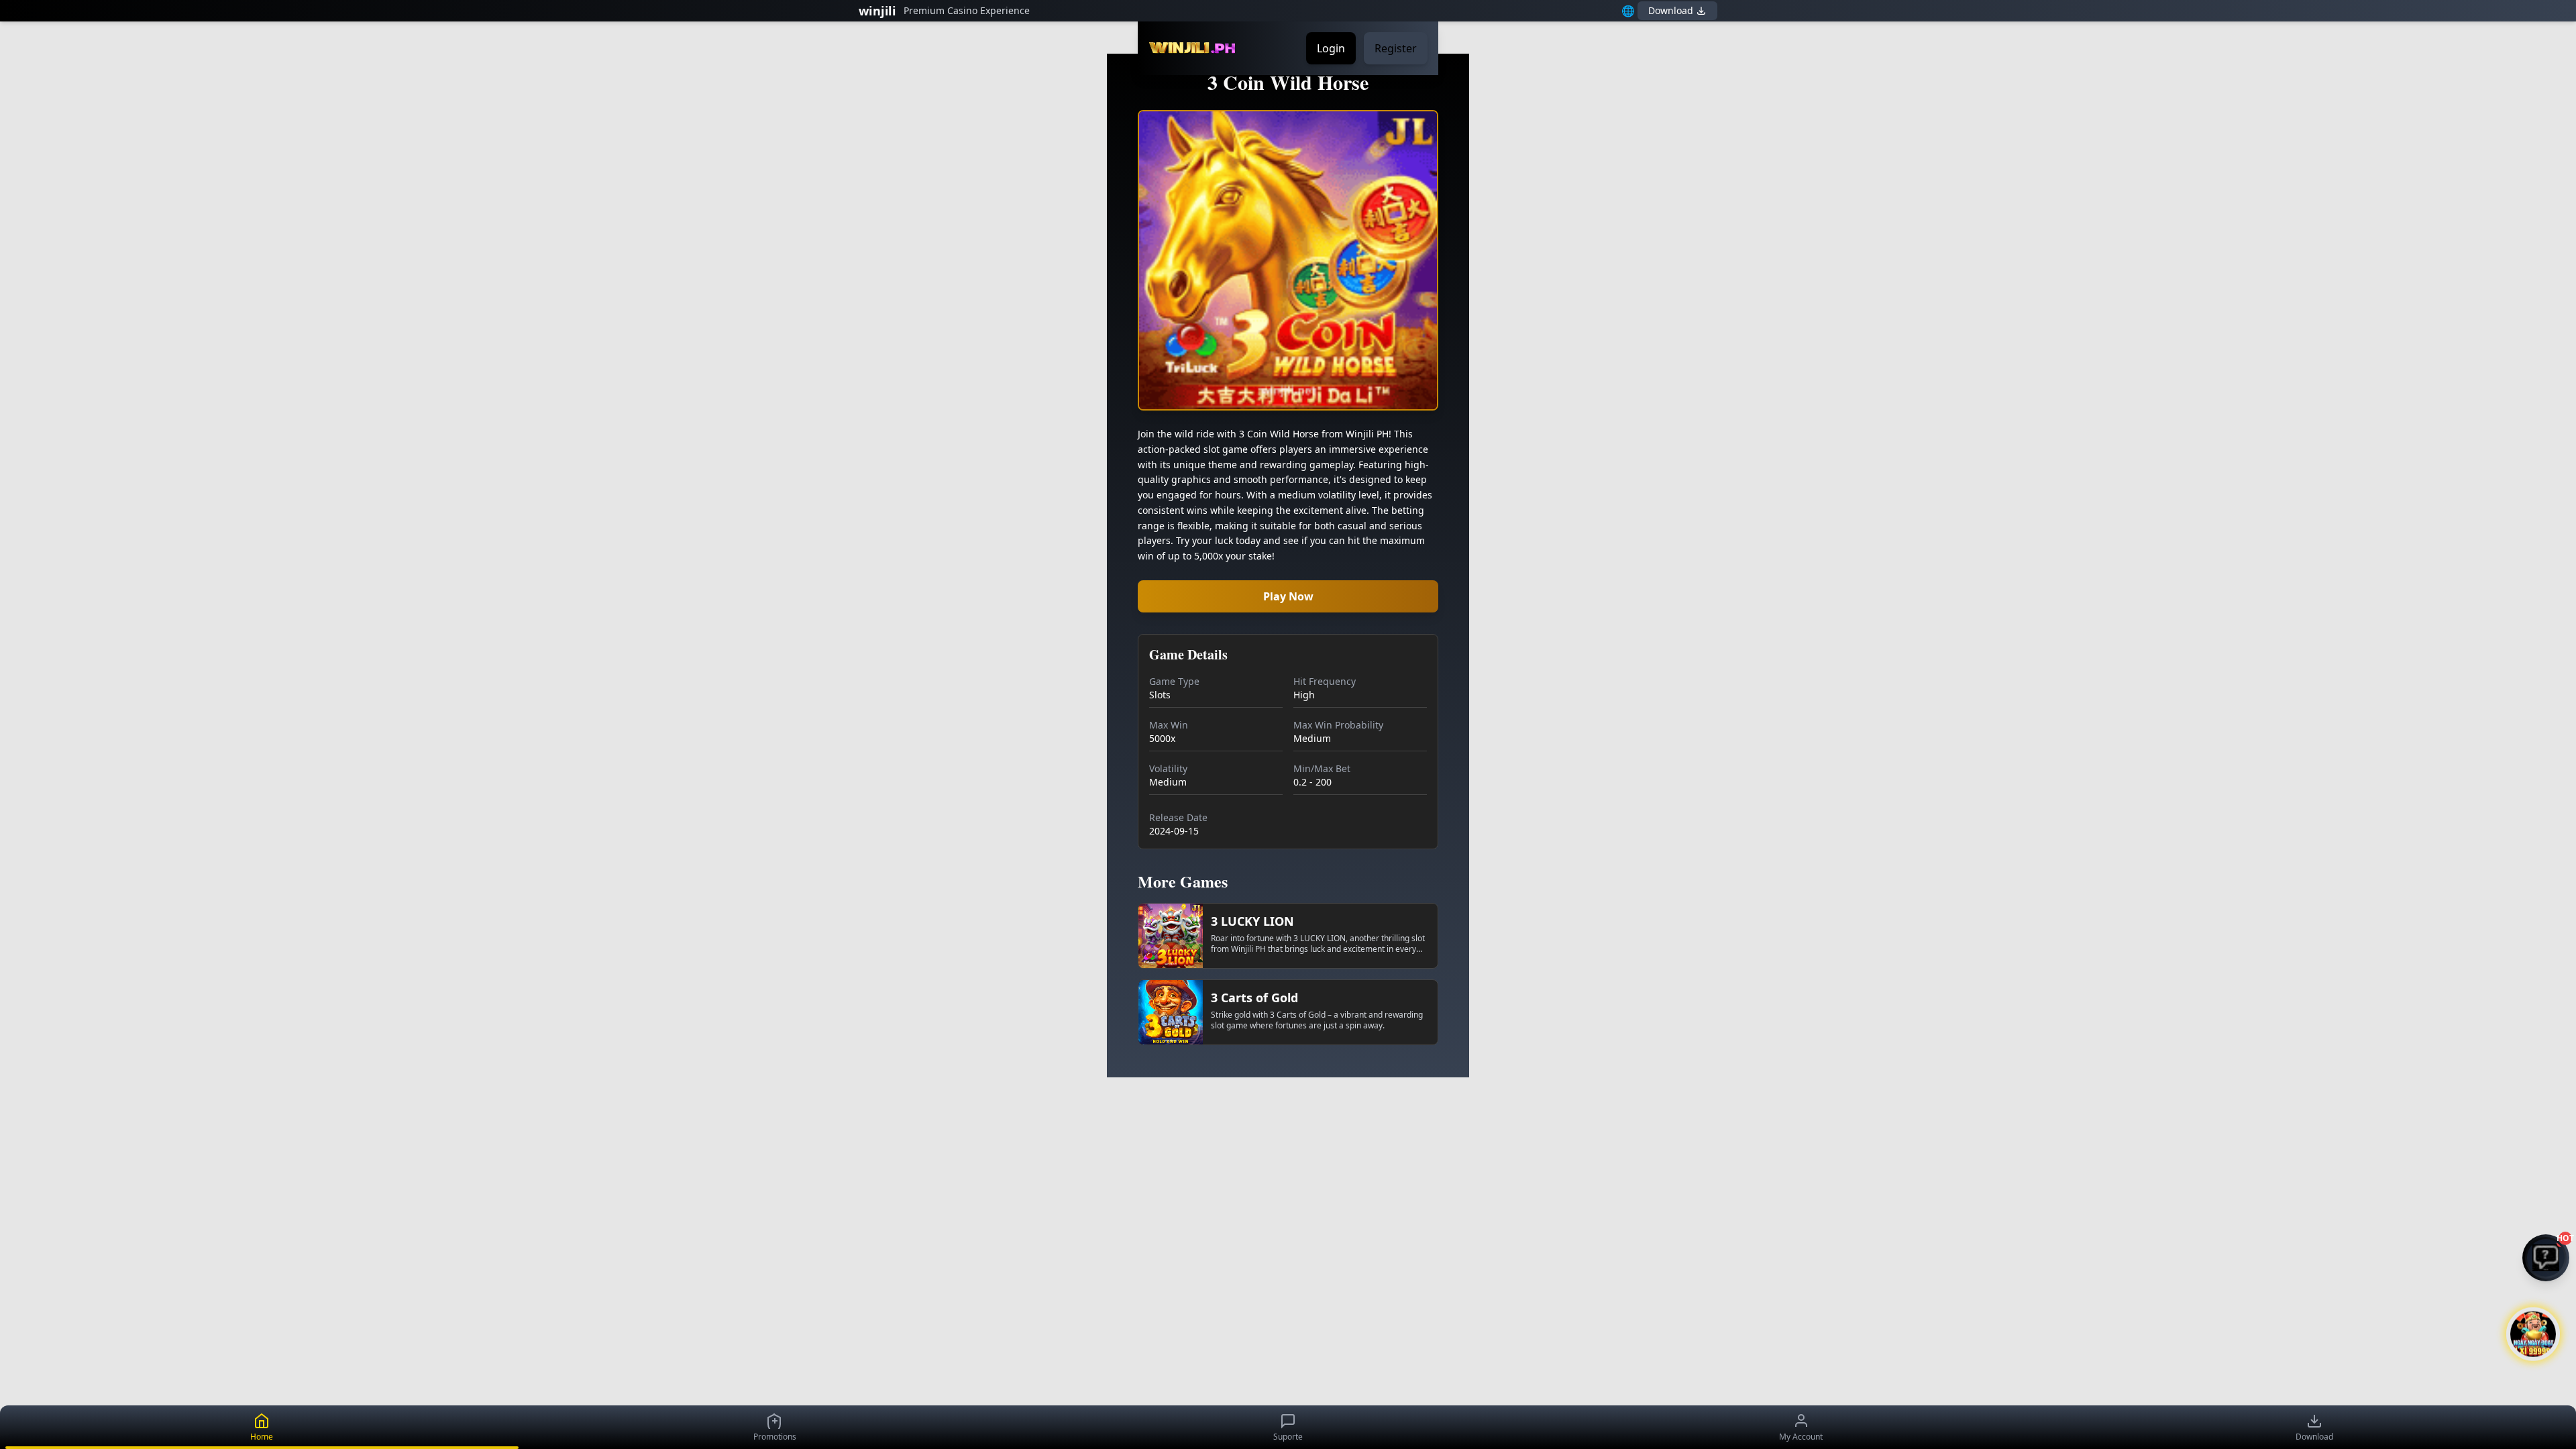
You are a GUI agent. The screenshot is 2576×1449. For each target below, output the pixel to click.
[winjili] (1192, 48)
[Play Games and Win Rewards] (2533, 1328)
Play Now (1288, 596)
